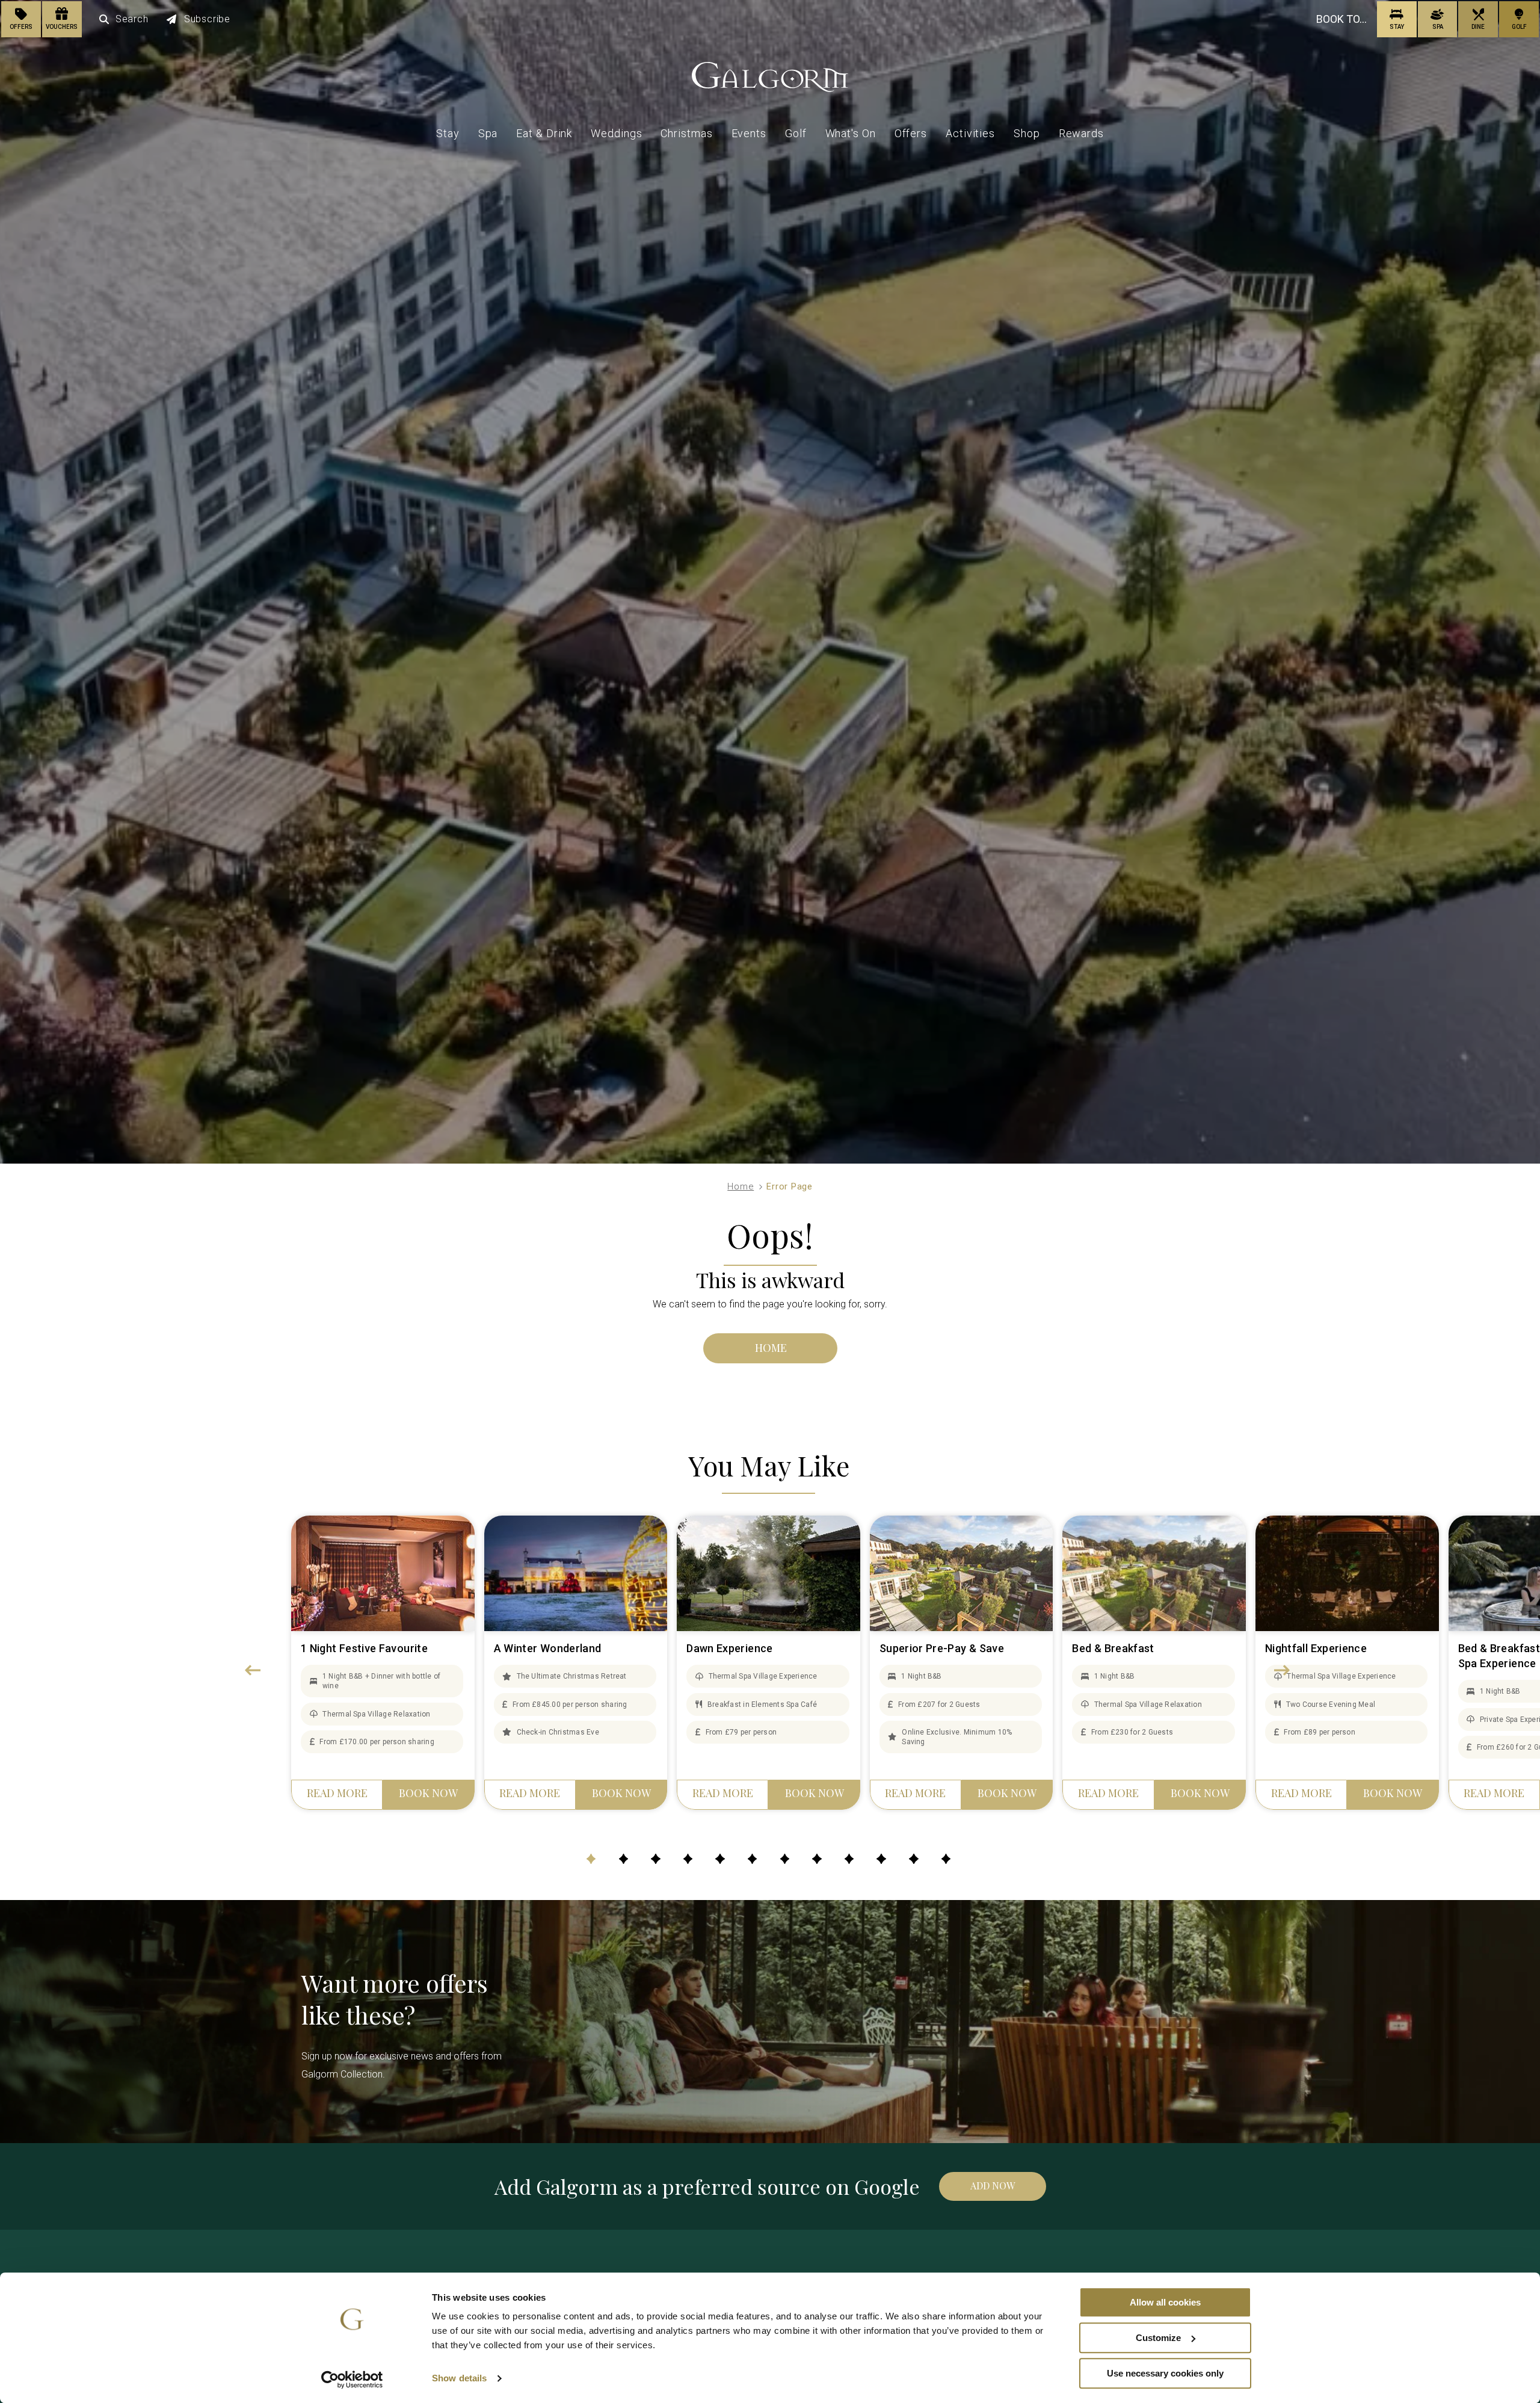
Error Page (790, 1186)
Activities (970, 133)
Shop (1027, 133)
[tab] (591, 1859)
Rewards (1081, 133)
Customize (1158, 2338)
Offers (911, 133)
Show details (459, 2379)
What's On (851, 133)
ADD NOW (993, 2186)
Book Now (428, 1793)
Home (741, 1186)
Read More (337, 1793)
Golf (796, 133)
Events (749, 133)
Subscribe (207, 19)
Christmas (686, 133)
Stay (448, 133)
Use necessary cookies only (1165, 2373)
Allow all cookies (1165, 2302)
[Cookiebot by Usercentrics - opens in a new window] (352, 2380)
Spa (488, 133)
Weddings (616, 133)
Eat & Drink (544, 133)
